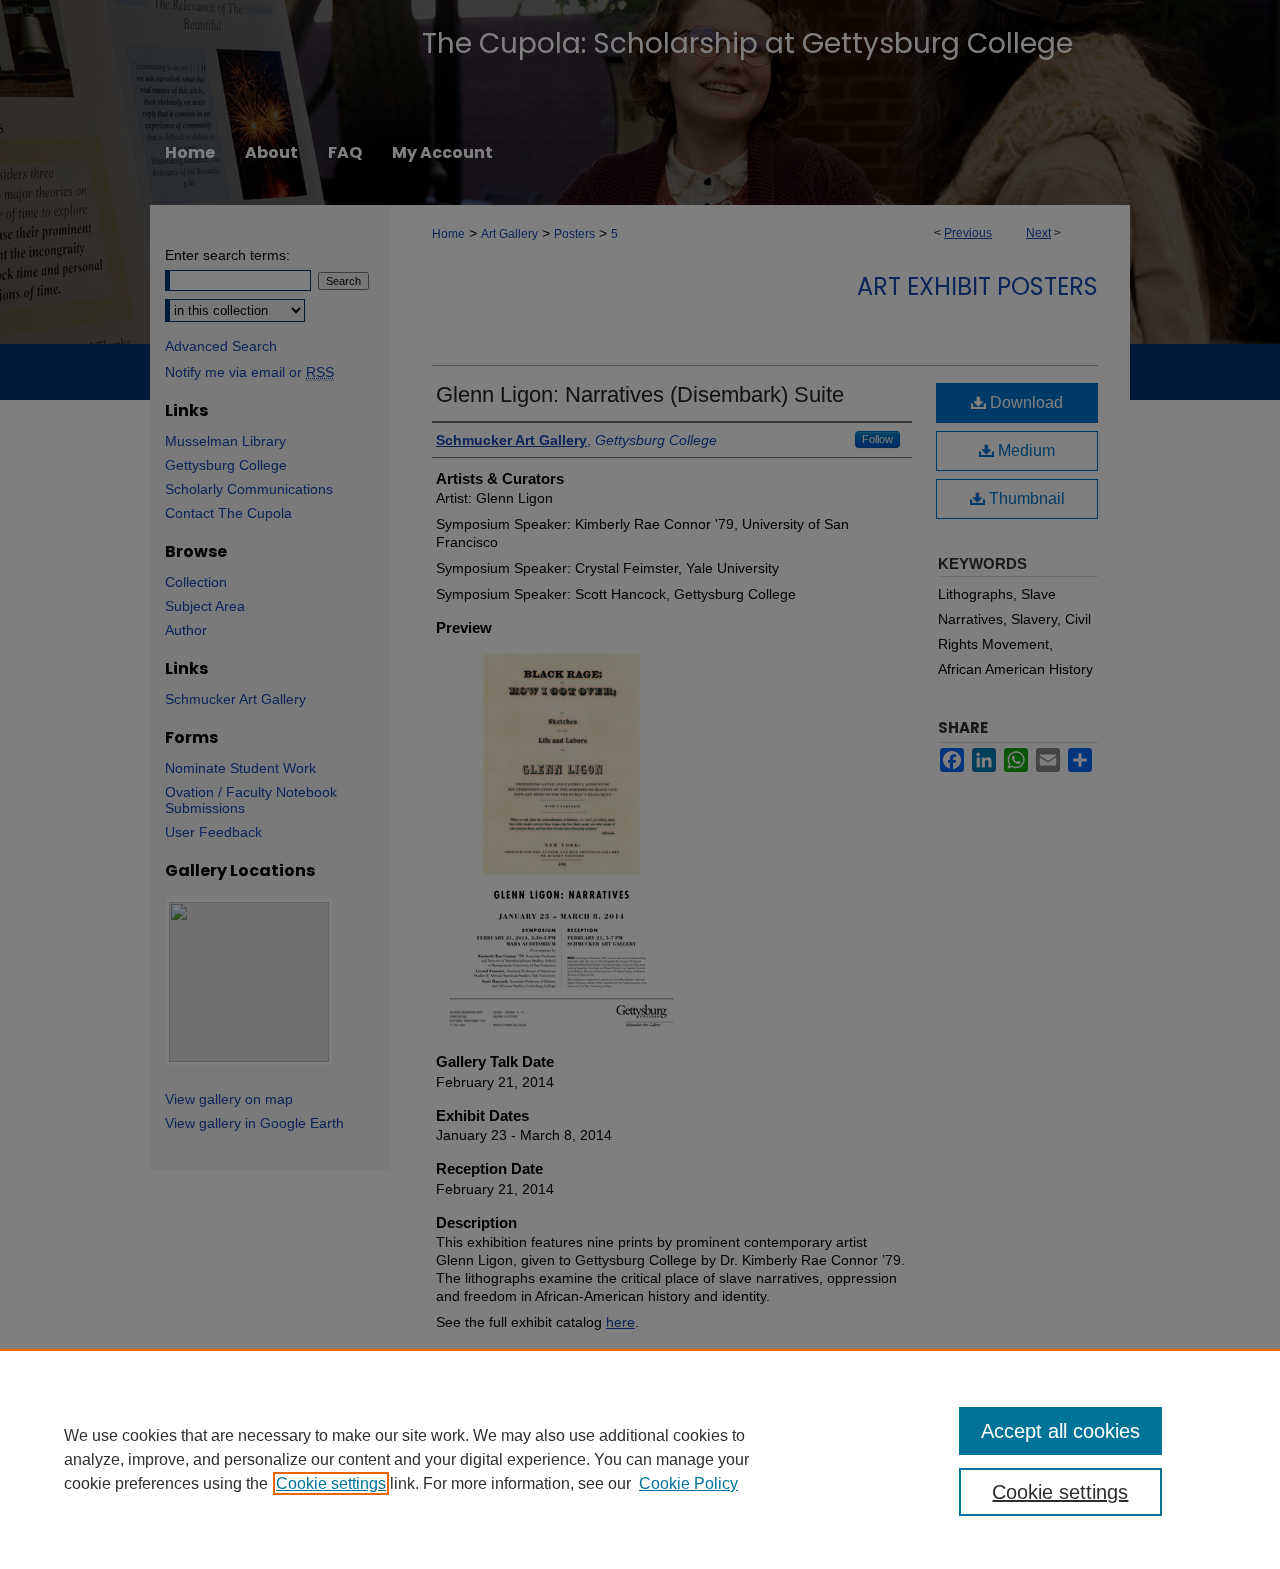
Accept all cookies (1060, 1431)
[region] (640, 1459)
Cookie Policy (688, 1483)
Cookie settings (331, 1483)
